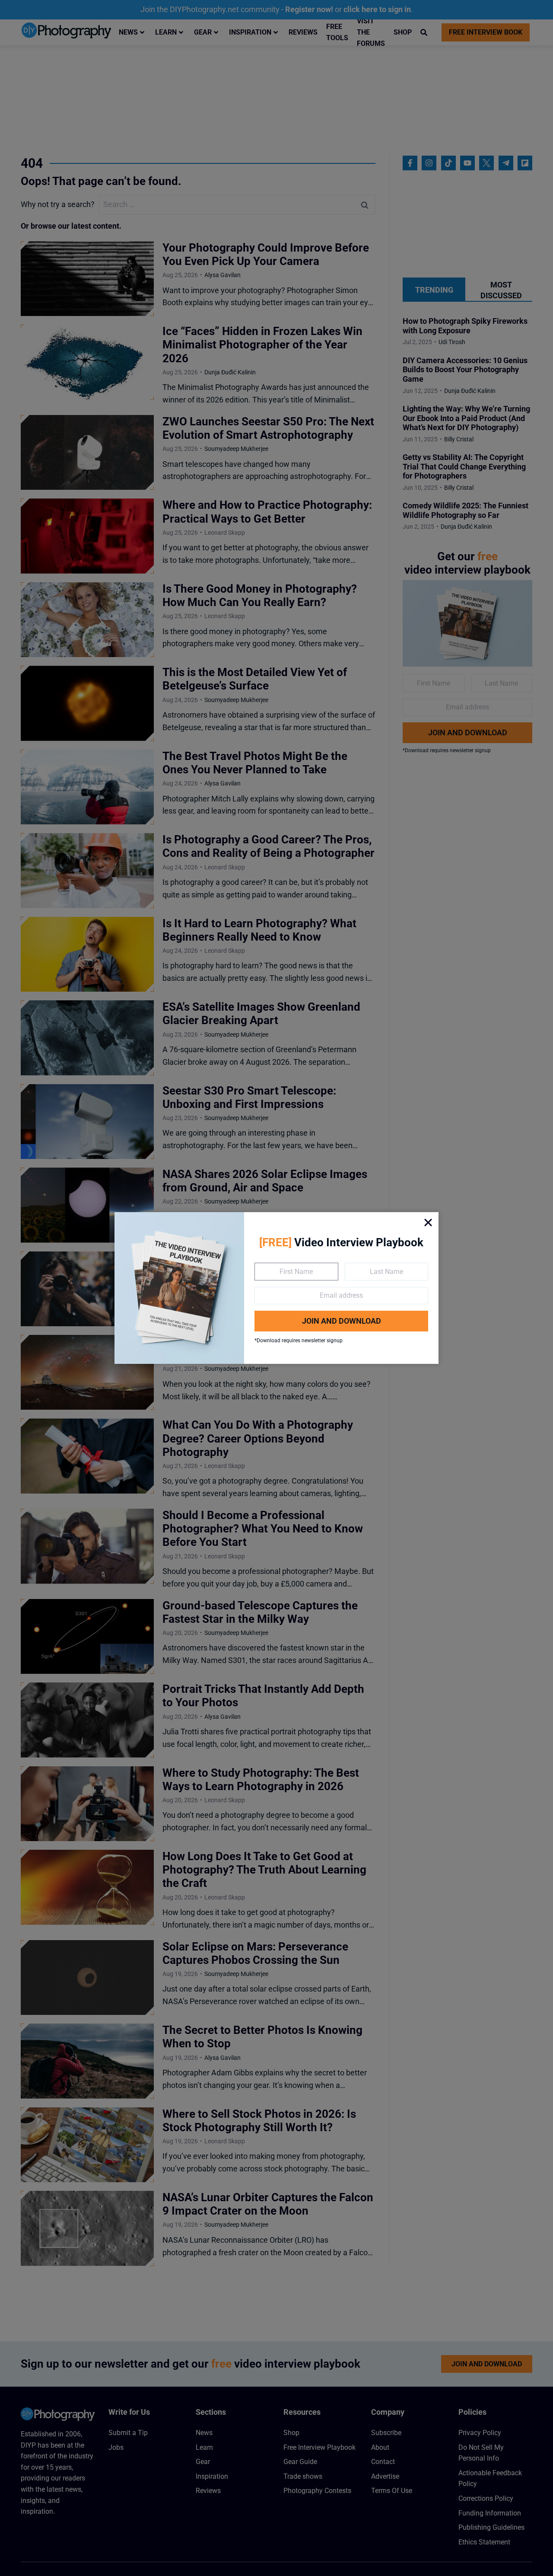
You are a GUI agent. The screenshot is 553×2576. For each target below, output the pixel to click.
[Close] (428, 1223)
